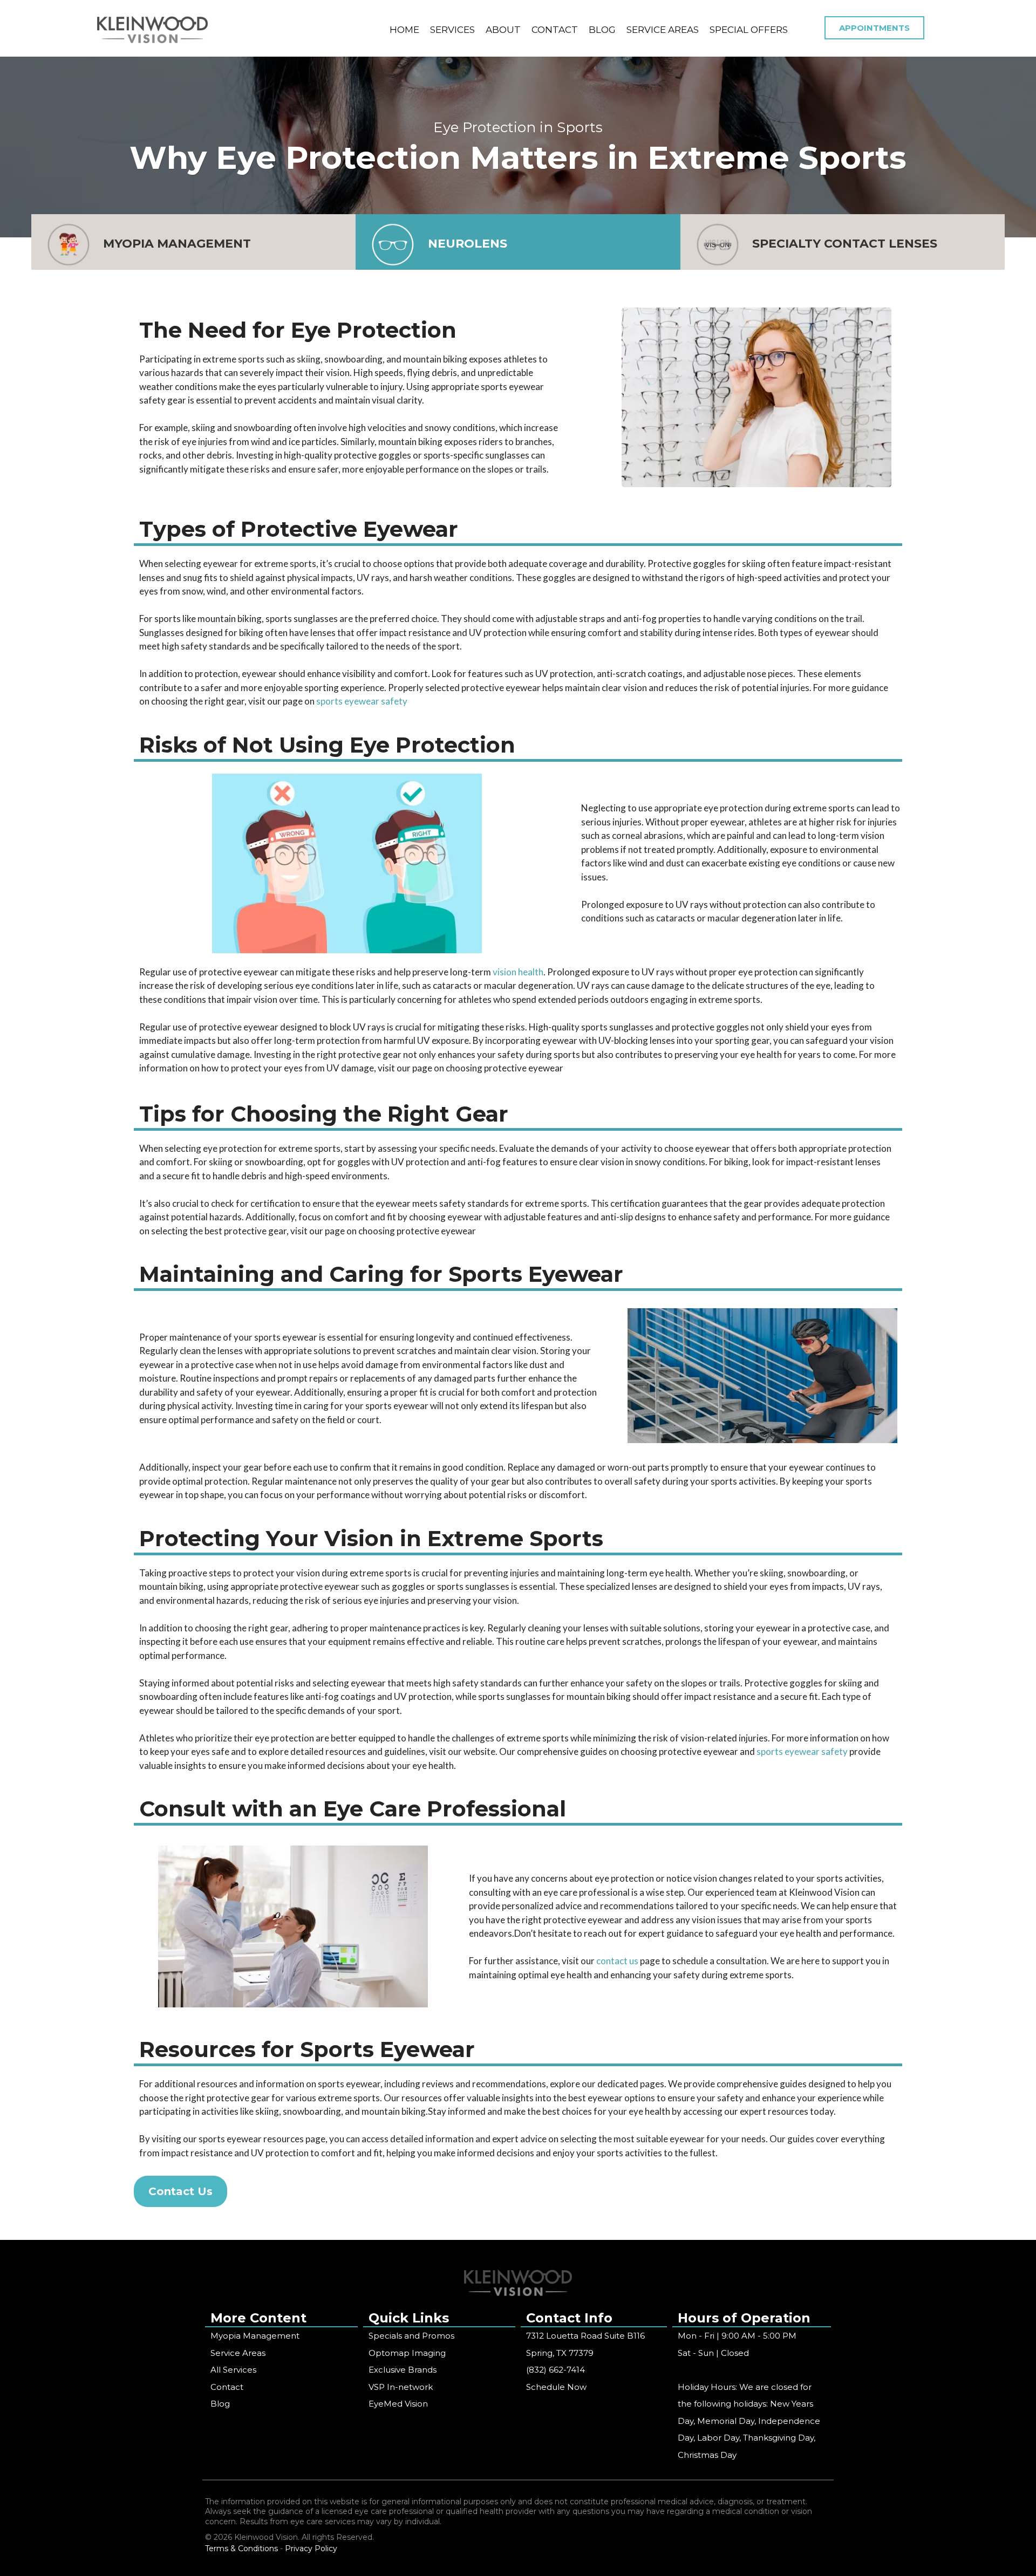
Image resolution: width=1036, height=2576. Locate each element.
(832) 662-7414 (556, 2370)
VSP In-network (401, 2387)
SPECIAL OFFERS (749, 30)
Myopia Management (255, 2336)
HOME (404, 30)
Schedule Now (556, 2387)
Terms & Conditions (241, 2548)
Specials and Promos (411, 2336)
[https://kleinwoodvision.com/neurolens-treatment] (393, 245)
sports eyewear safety (362, 701)
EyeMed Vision (398, 2404)
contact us (616, 1961)
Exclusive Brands (403, 2370)
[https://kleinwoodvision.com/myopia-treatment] (69, 245)
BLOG (602, 30)
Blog (220, 2404)
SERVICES (452, 30)
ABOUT (503, 30)
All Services (233, 2370)
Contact (227, 2387)
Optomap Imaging (407, 2353)
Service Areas (238, 2353)
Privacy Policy (311, 2548)
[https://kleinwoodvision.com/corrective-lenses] (718, 245)
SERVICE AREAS (663, 30)
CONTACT (555, 30)
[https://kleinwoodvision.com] (152, 30)
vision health (518, 972)
